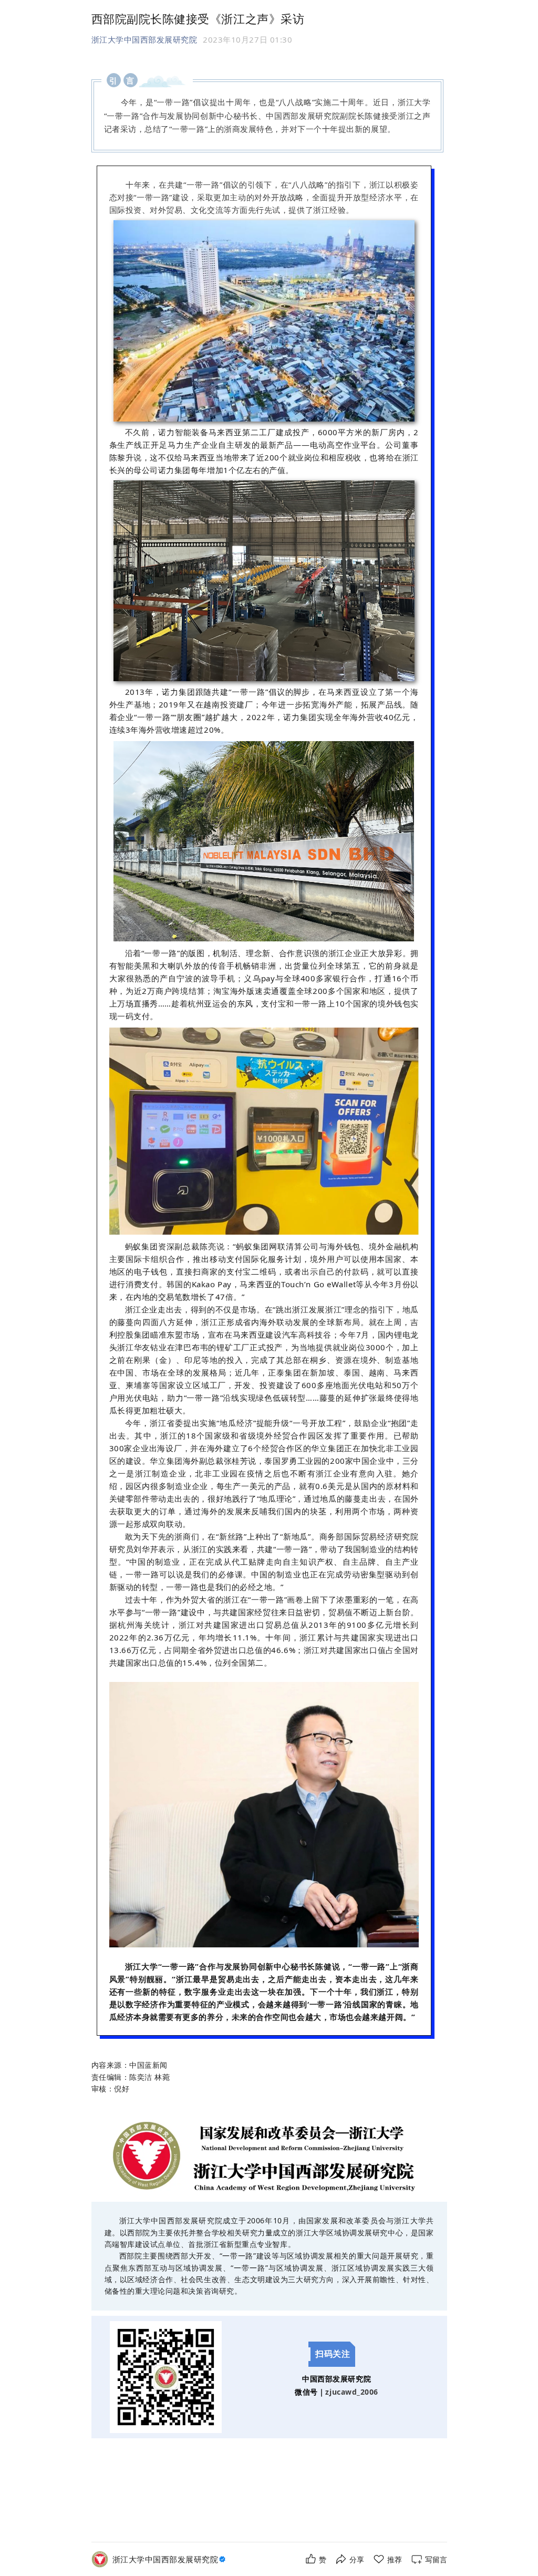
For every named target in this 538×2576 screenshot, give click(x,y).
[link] (170, 2559)
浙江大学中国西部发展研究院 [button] (144, 39)
